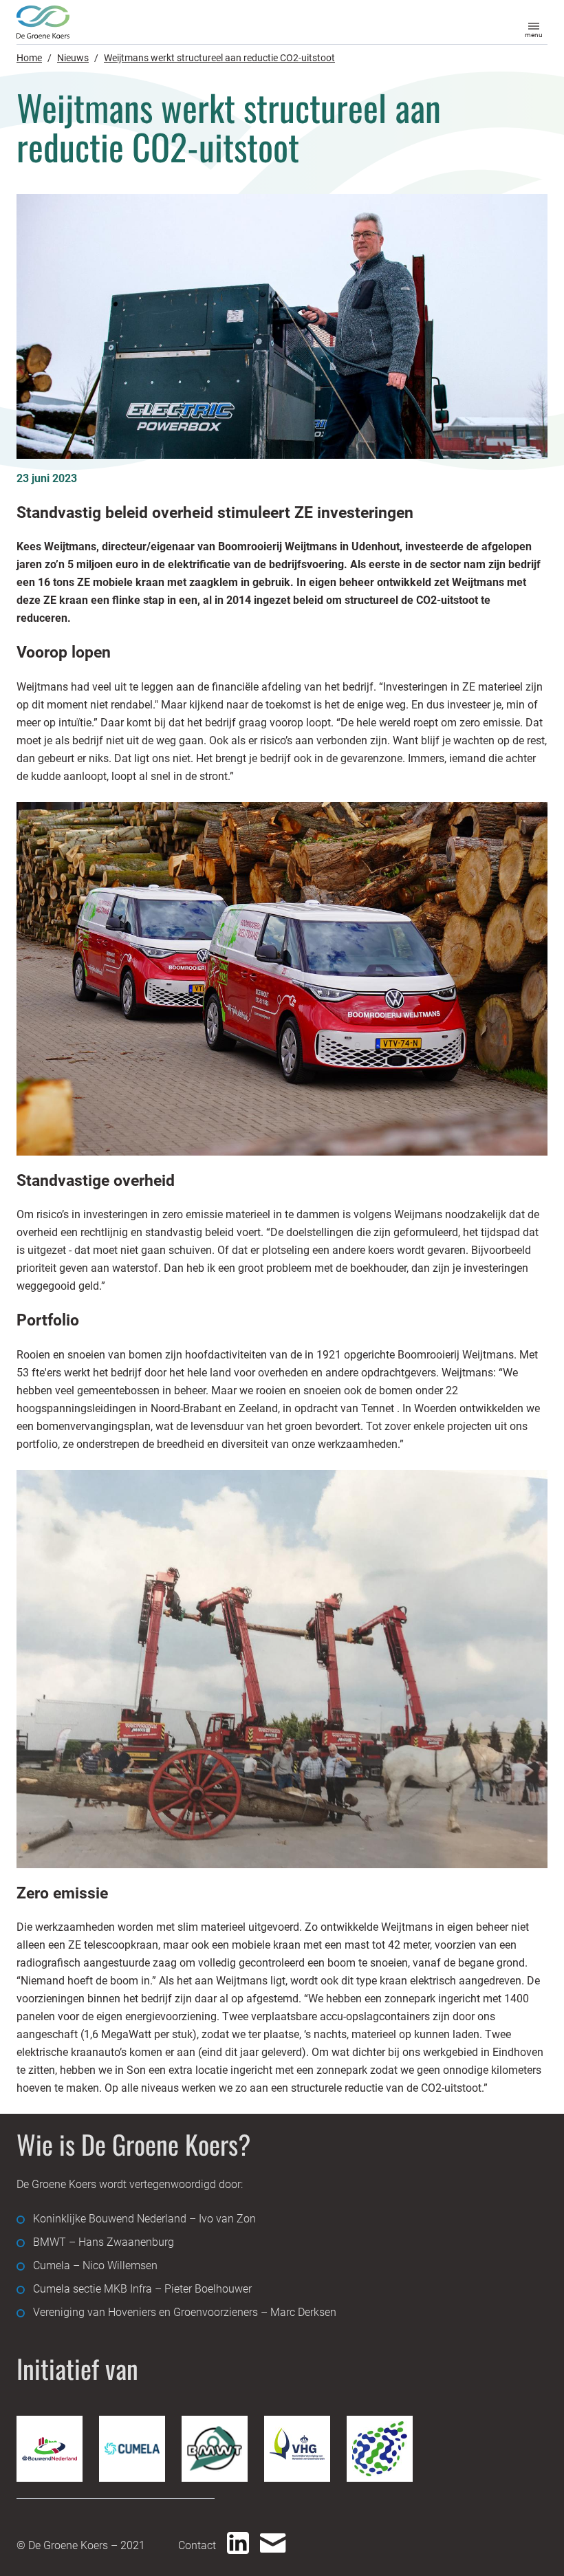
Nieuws (73, 58)
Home (29, 58)
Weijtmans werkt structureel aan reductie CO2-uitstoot (219, 58)
